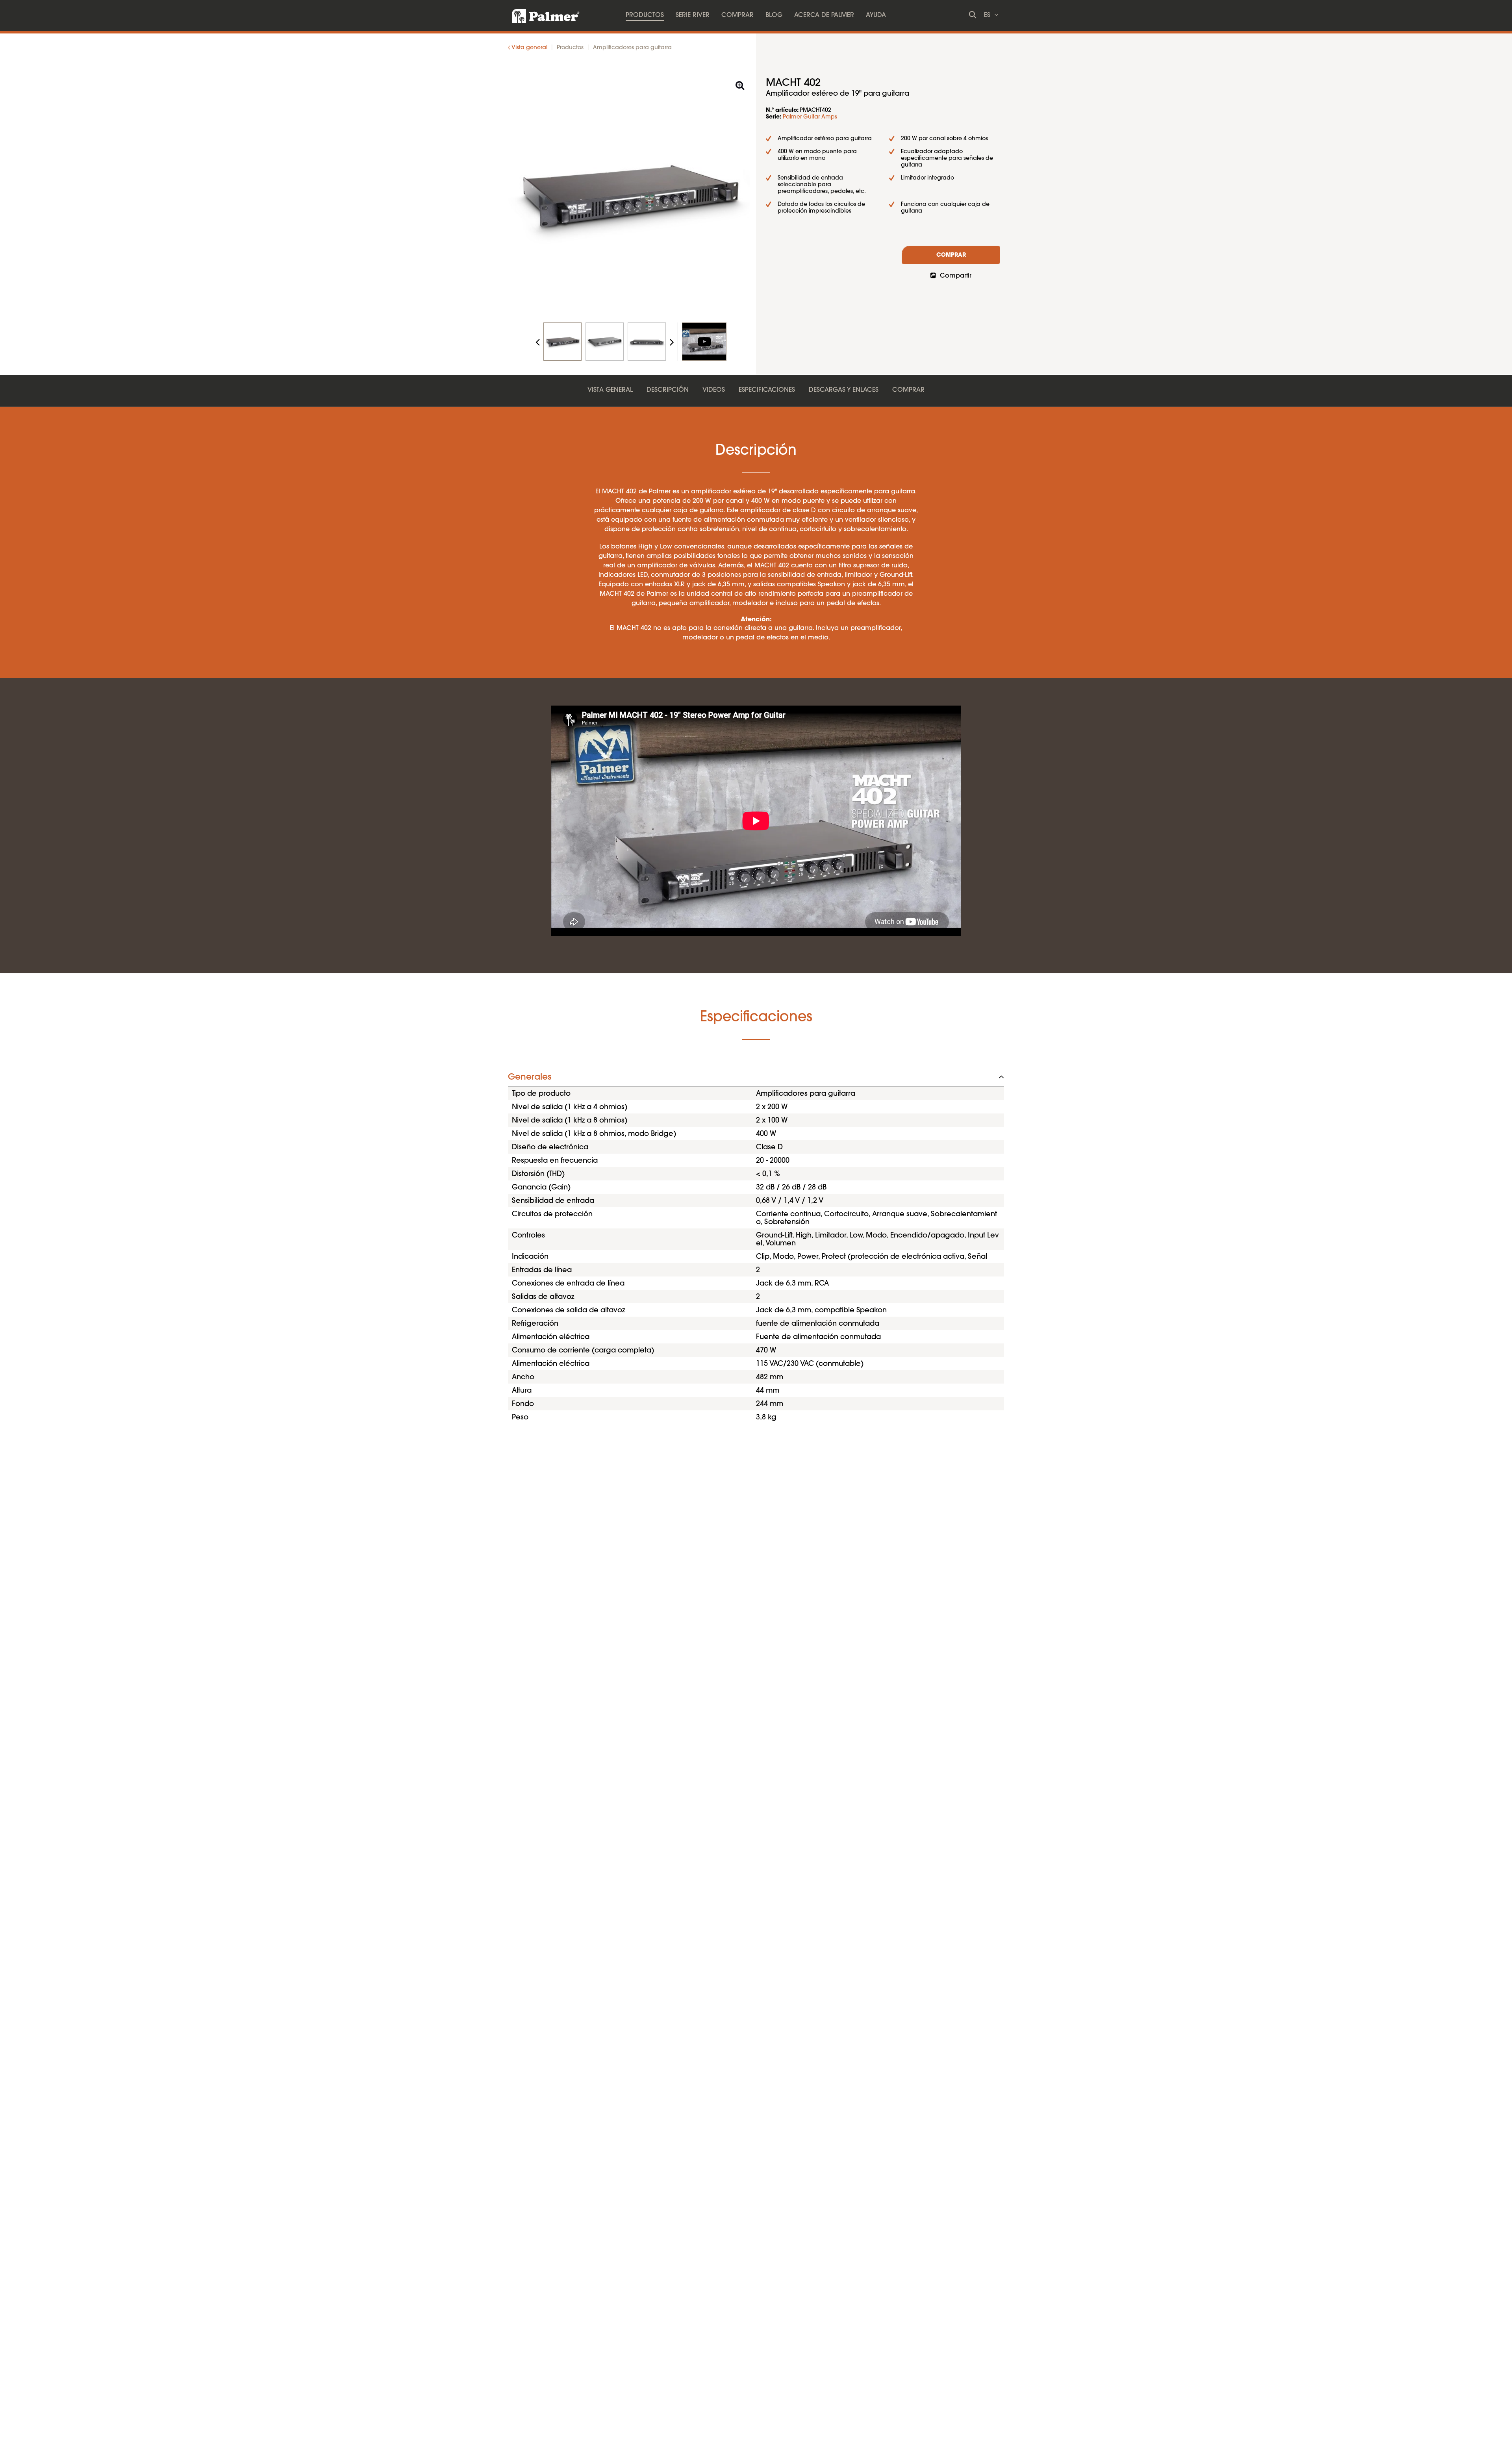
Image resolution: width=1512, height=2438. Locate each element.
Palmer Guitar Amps (810, 117)
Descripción (668, 390)
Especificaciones (767, 390)
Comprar (951, 256)
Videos (714, 390)
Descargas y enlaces (844, 390)
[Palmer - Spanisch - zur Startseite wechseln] (539, 14)
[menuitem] (645, 16)
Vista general (610, 390)
